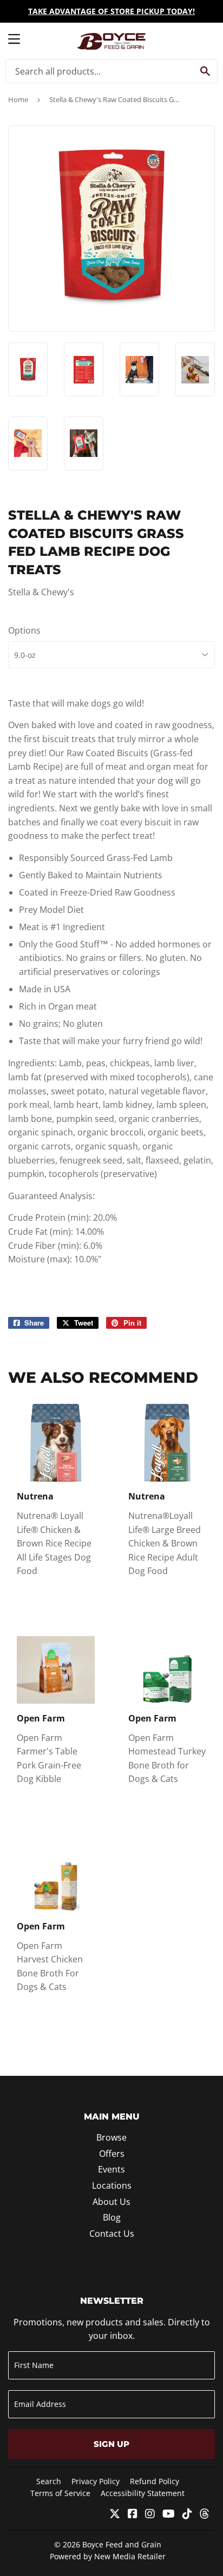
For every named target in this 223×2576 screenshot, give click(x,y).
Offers (112, 2154)
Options (24, 630)
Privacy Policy (96, 2481)
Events (111, 2169)
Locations (112, 2185)
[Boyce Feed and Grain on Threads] (205, 2514)
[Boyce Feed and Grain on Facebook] (133, 2514)
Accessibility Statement (143, 2493)
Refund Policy (155, 2481)
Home (18, 99)
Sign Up (111, 2444)
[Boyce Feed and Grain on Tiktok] (187, 2514)
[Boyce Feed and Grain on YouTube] (169, 2514)
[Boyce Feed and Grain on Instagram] (150, 2514)
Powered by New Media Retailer (108, 2556)
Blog (112, 2217)
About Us (111, 2202)
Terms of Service (60, 2493)
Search (49, 2481)
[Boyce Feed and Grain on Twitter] (115, 2514)
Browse (111, 2137)
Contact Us (112, 2234)
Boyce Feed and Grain (122, 2544)
